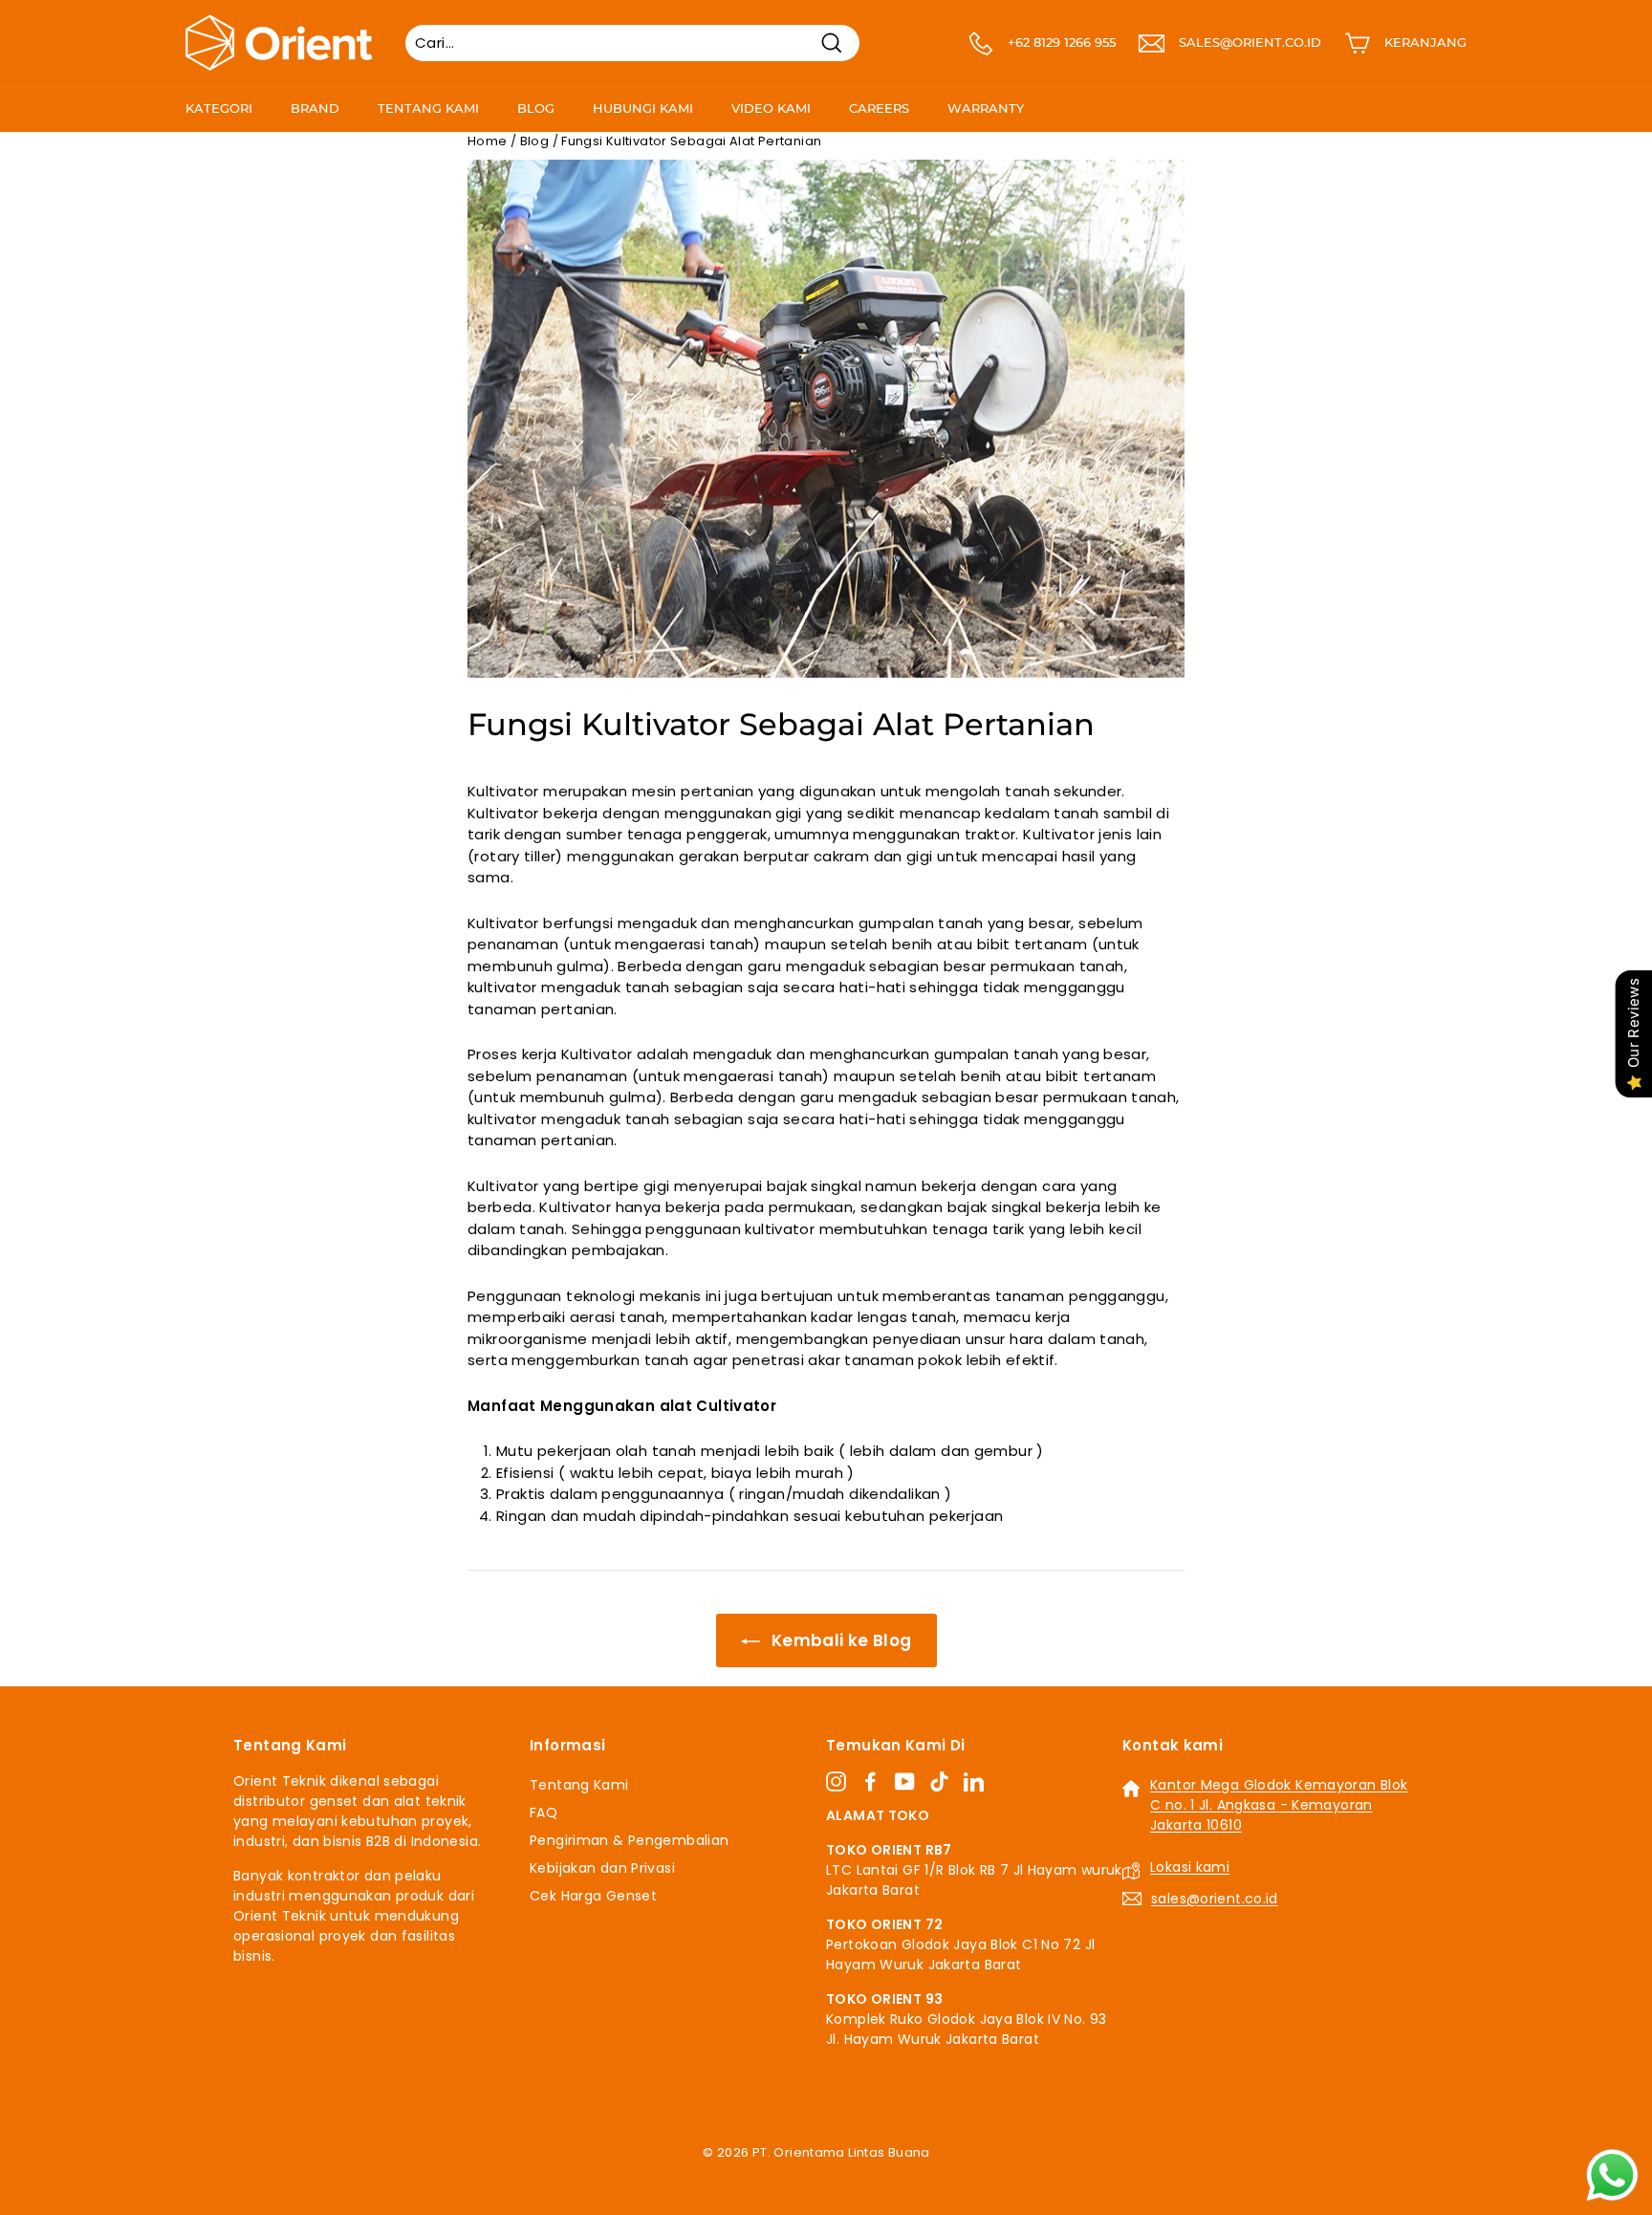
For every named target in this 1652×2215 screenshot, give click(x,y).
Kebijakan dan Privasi (602, 1868)
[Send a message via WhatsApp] (1612, 2175)
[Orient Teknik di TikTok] (939, 1782)
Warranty (986, 108)
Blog (536, 108)
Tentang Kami (428, 108)
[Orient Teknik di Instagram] (836, 1782)
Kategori (219, 108)
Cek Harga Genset (593, 1896)
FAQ (543, 1813)
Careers (879, 108)
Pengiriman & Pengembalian (629, 1840)
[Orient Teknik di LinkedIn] (974, 1782)
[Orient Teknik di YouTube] (905, 1782)
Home (488, 141)
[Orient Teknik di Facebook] (870, 1782)
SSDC (847, 2175)
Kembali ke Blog (840, 1640)
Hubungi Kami (643, 108)
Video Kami (771, 108)
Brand (315, 108)
